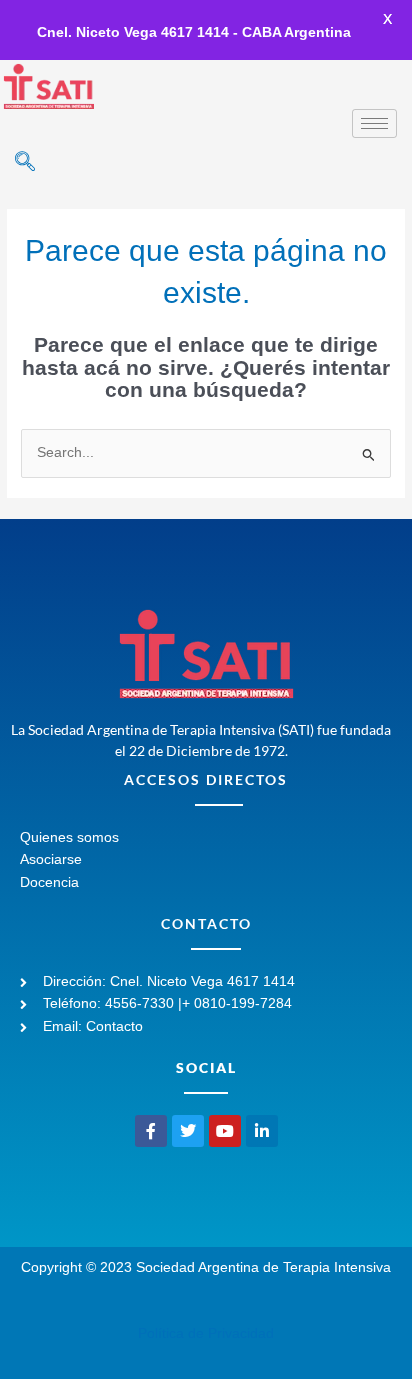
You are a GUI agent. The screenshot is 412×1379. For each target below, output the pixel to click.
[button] (25, 163)
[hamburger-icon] (374, 123)
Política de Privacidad (206, 1333)
